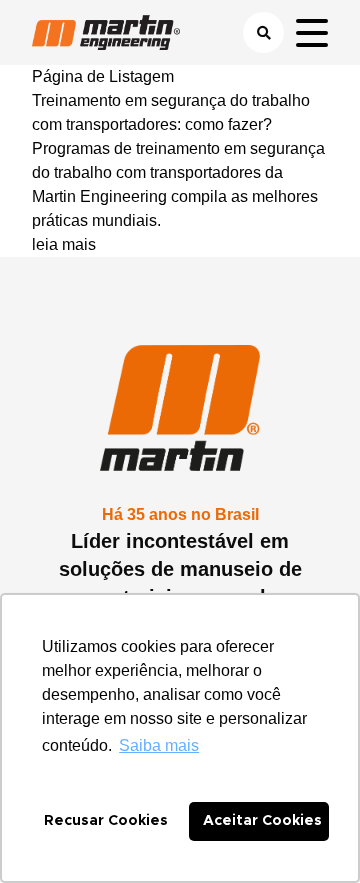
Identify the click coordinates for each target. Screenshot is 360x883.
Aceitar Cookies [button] (262, 821)
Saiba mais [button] (159, 745)
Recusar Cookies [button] (106, 821)
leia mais (64, 244)
